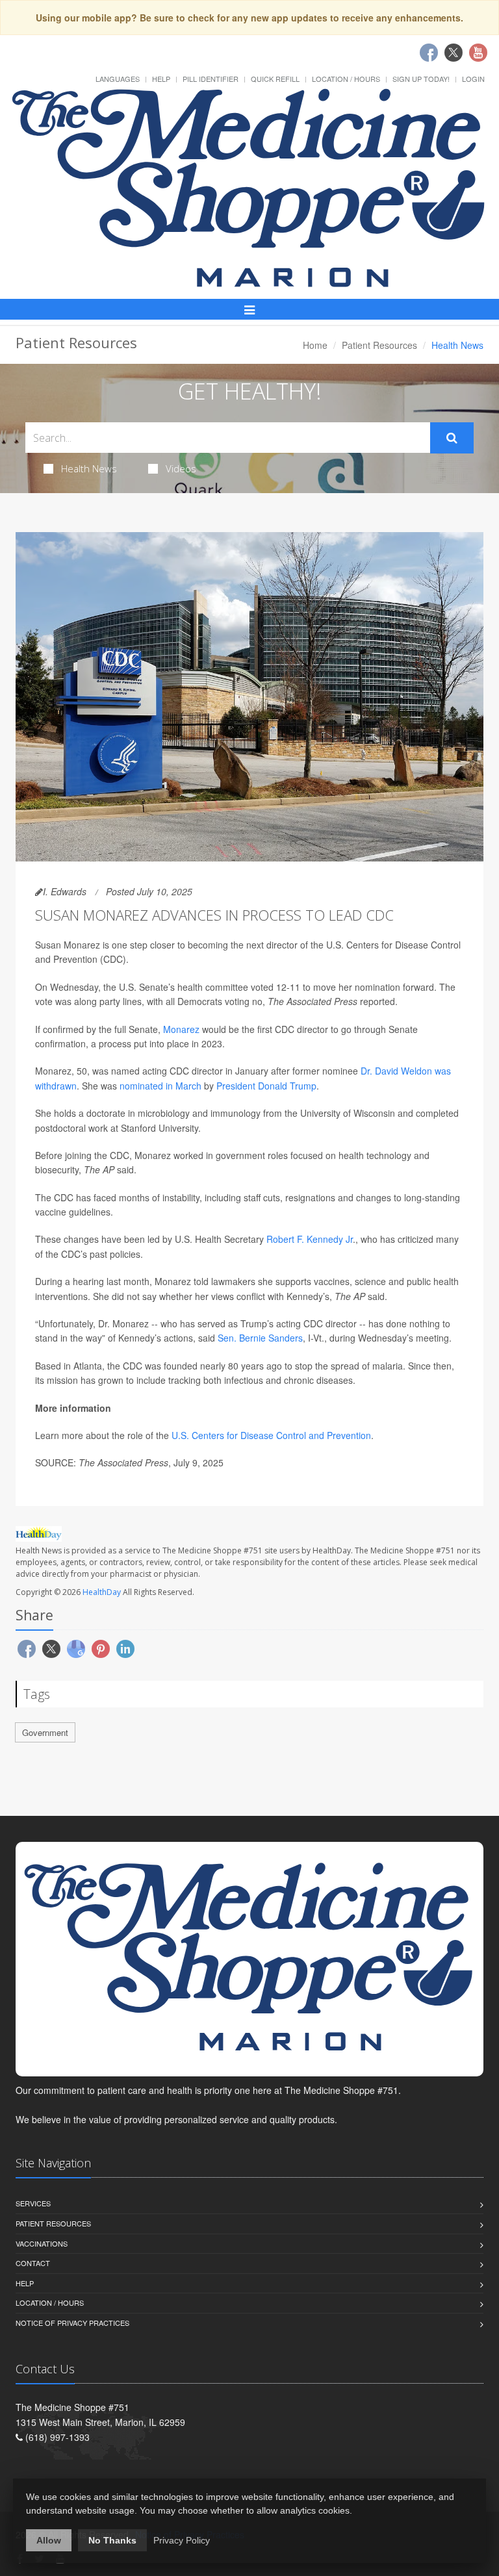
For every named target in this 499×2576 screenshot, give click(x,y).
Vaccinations (42, 2243)
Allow (49, 2540)
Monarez (181, 1029)
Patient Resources (379, 345)
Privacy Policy (182, 2540)
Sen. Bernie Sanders (260, 1338)
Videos (181, 468)
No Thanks (112, 2540)
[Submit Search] (452, 438)
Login (473, 79)
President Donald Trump (266, 1086)
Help (161, 79)
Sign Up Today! (421, 79)
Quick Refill (275, 79)
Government (45, 1732)
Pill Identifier (211, 79)
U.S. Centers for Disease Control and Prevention (271, 1435)
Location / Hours (346, 79)
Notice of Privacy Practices (72, 2323)
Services (33, 2203)
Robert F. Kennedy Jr (310, 1239)
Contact (33, 2263)
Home (315, 345)
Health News (89, 468)
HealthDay (102, 1592)
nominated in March (160, 1086)
